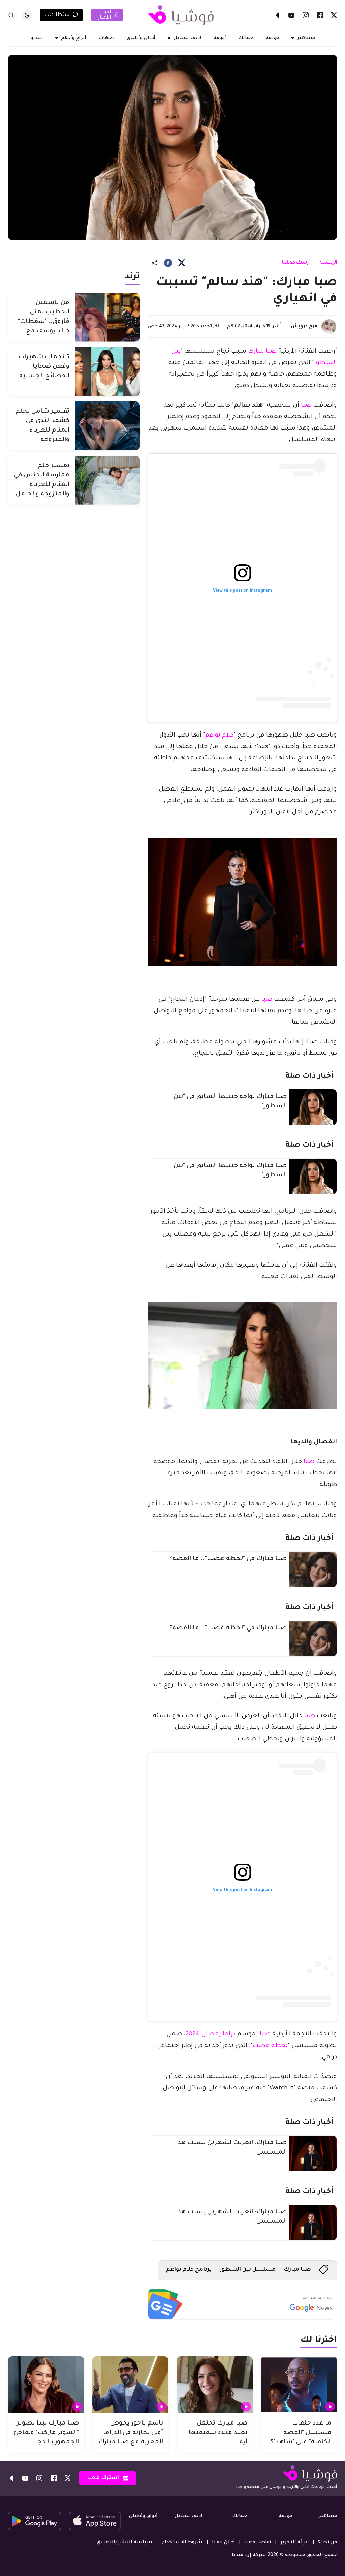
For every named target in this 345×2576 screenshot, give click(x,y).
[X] (334, 15)
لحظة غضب (270, 2046)
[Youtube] (291, 15)
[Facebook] (320, 15)
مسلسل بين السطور (248, 2270)
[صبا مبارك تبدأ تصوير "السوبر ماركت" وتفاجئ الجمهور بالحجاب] (46, 2385)
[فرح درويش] (329, 327)
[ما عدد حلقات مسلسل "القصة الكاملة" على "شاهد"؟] (299, 2385)
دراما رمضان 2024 (211, 2034)
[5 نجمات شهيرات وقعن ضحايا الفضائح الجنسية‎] (107, 372)
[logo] (181, 15)
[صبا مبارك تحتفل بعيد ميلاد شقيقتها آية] (215, 2385)
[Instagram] (306, 15)
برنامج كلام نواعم (189, 2270)
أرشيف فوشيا (296, 263)
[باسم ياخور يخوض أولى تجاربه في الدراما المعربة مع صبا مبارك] (130, 2385)
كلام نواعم (219, 736)
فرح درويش (304, 327)
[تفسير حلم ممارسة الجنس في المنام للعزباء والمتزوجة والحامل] (107, 480)
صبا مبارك (262, 352)
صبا (306, 406)
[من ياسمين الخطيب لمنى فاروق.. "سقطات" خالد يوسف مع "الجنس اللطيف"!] (107, 317)
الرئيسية (328, 263)
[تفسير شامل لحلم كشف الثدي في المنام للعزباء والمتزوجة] (107, 426)
